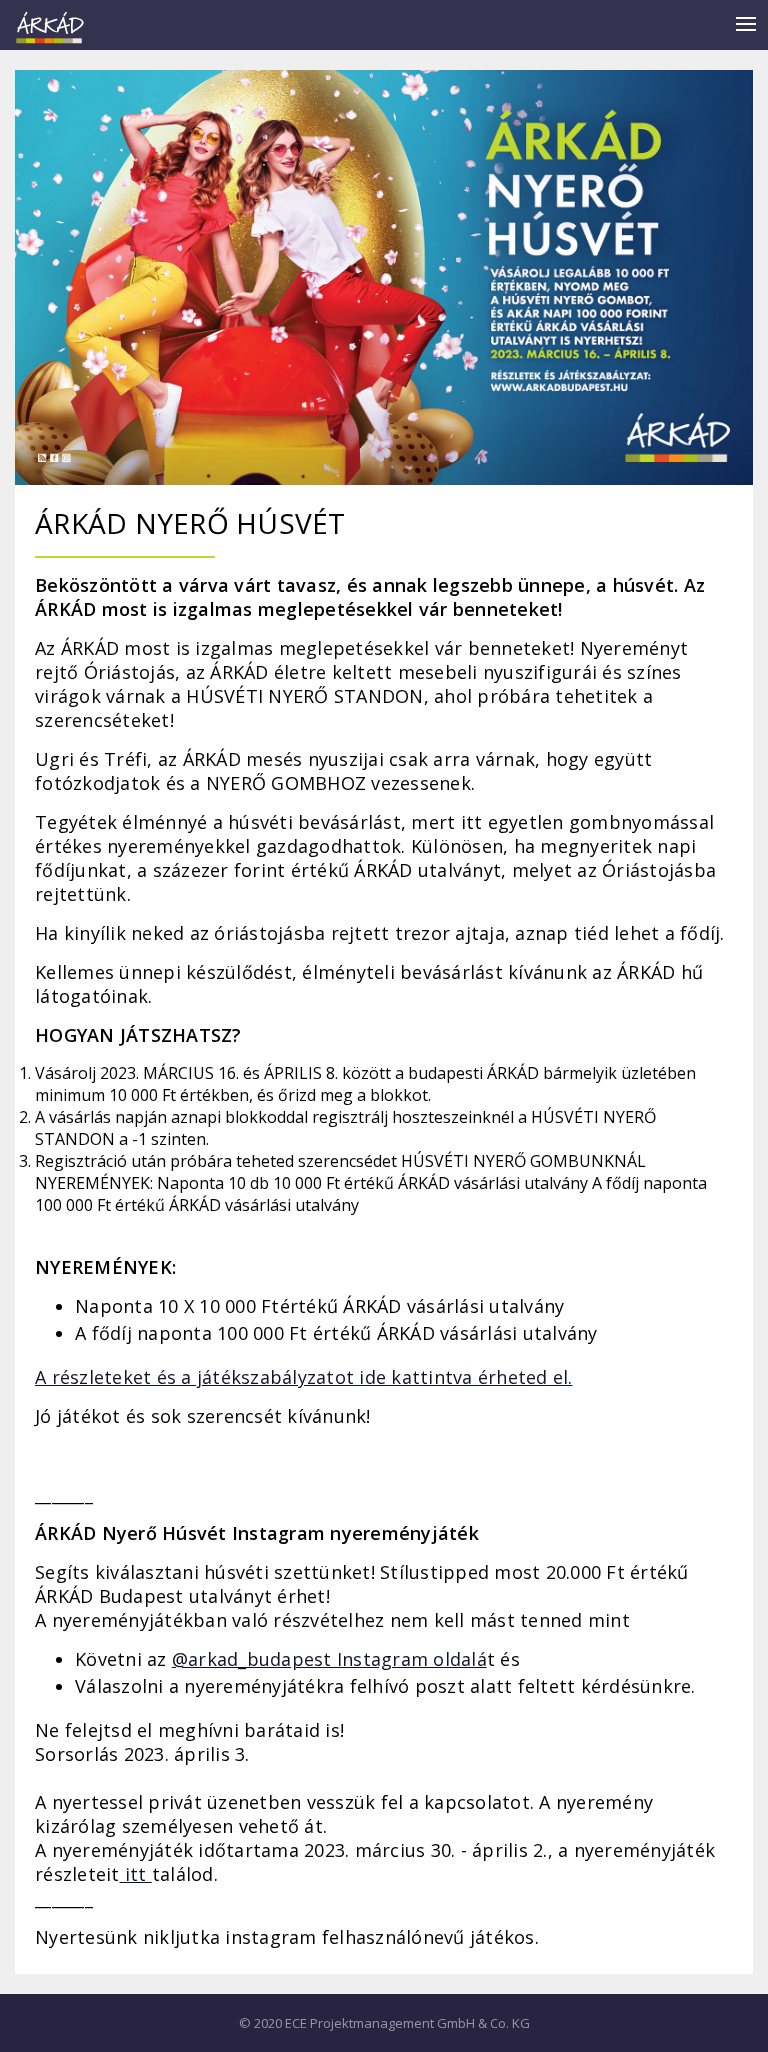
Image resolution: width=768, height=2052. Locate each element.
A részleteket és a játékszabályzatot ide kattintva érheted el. (304, 1377)
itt (136, 1874)
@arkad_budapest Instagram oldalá (329, 1659)
